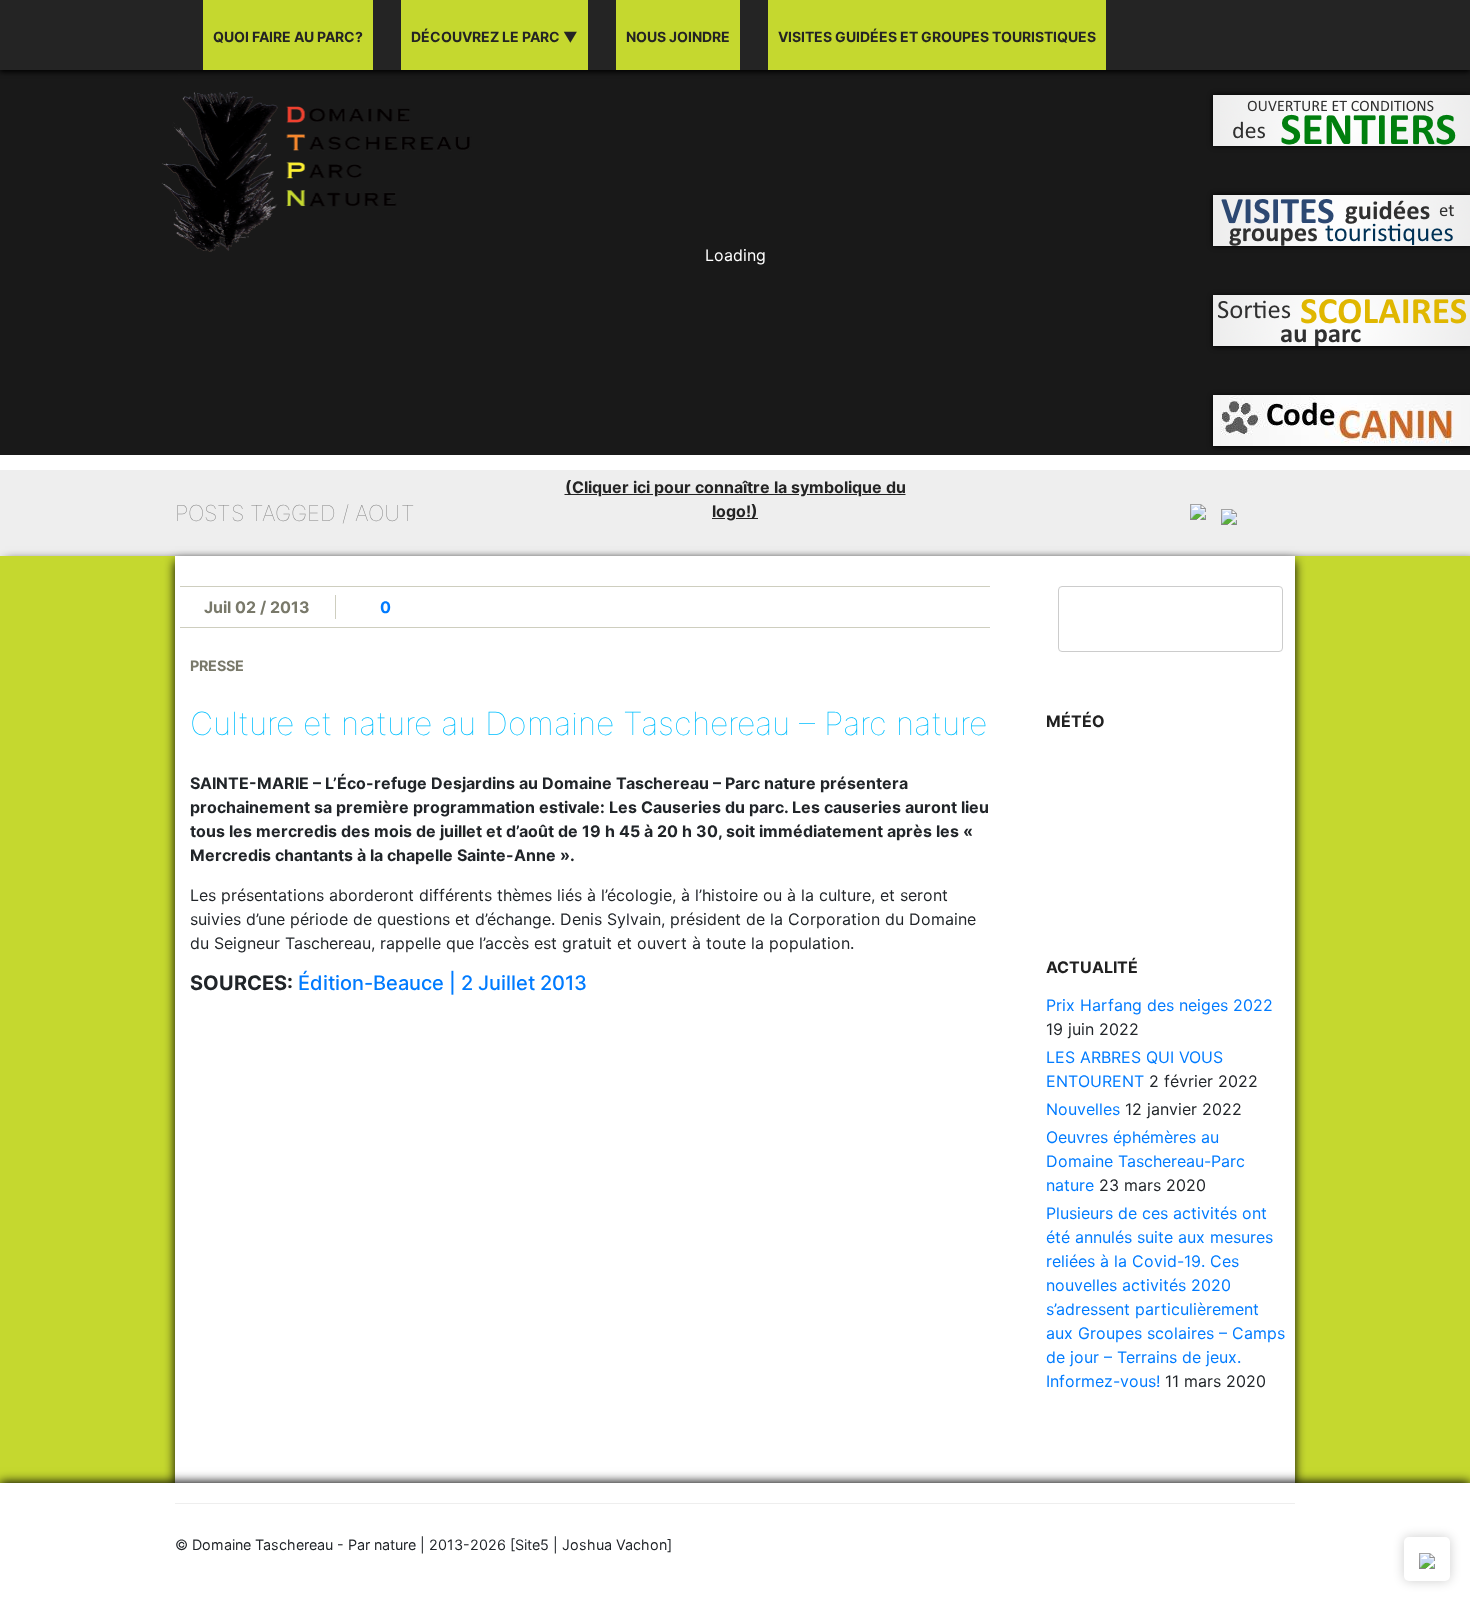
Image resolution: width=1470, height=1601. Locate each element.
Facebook (1229, 36)
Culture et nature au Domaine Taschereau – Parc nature (588, 723)
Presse (217, 665)
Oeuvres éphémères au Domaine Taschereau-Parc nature (1145, 1161)
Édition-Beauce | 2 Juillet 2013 (442, 983)
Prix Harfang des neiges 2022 (1159, 1005)
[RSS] (1267, 36)
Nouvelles (1083, 1109)
